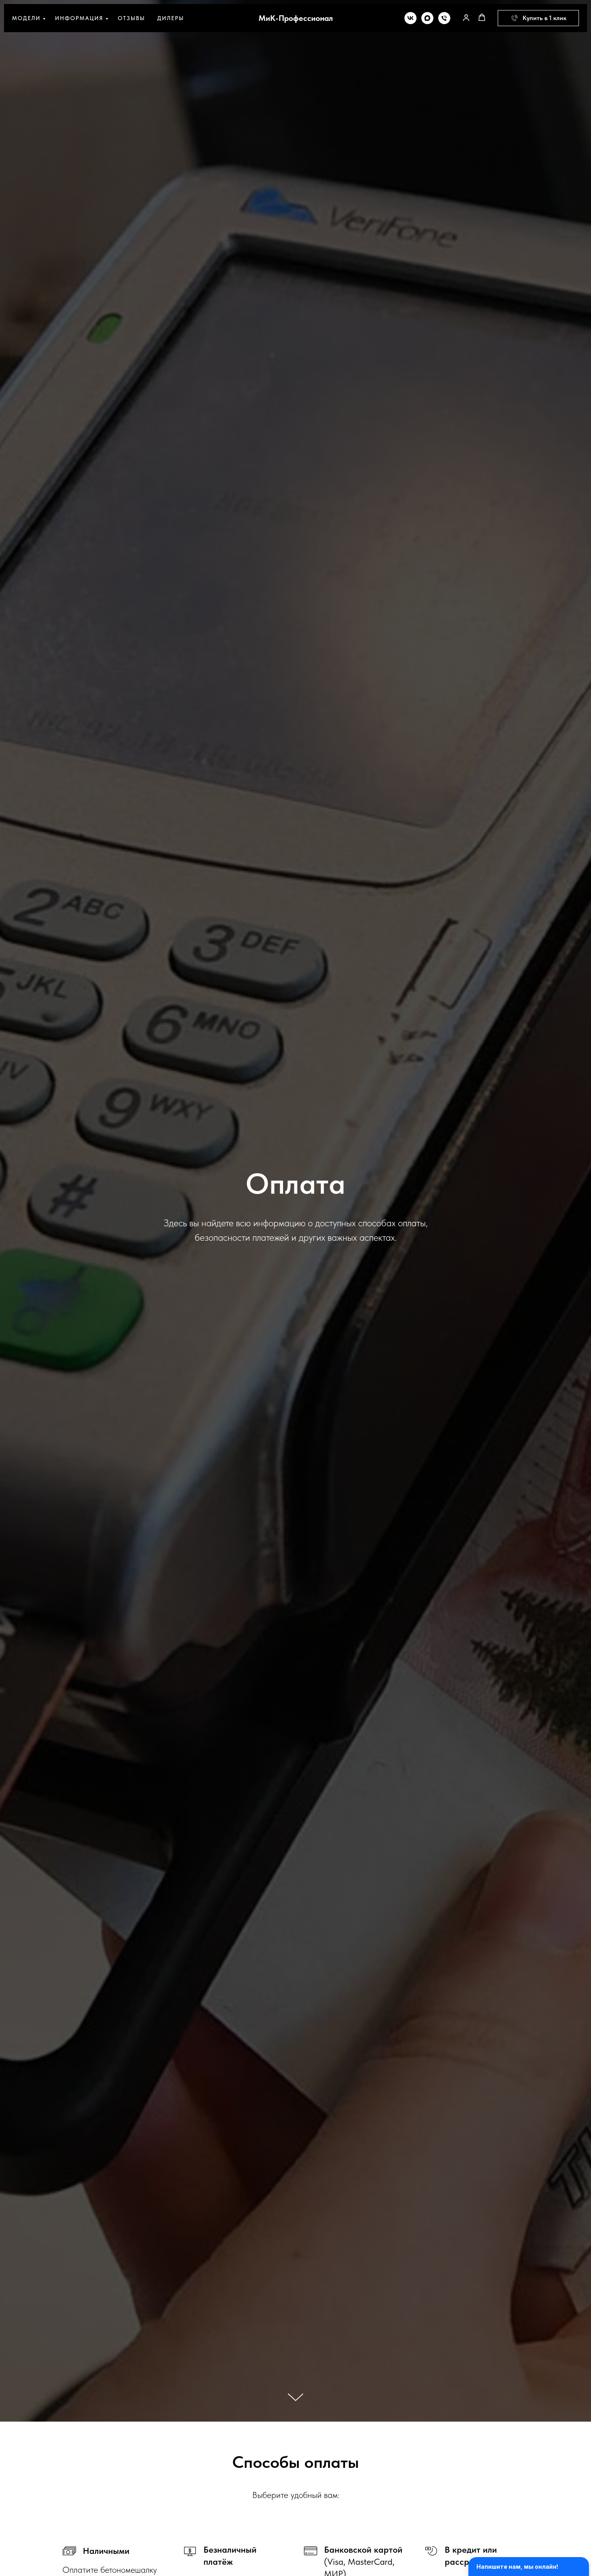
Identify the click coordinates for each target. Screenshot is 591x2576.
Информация (79, 18)
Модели (26, 18)
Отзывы (131, 18)
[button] (466, 17)
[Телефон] (444, 18)
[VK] (410, 18)
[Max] (427, 18)
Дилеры (171, 18)
